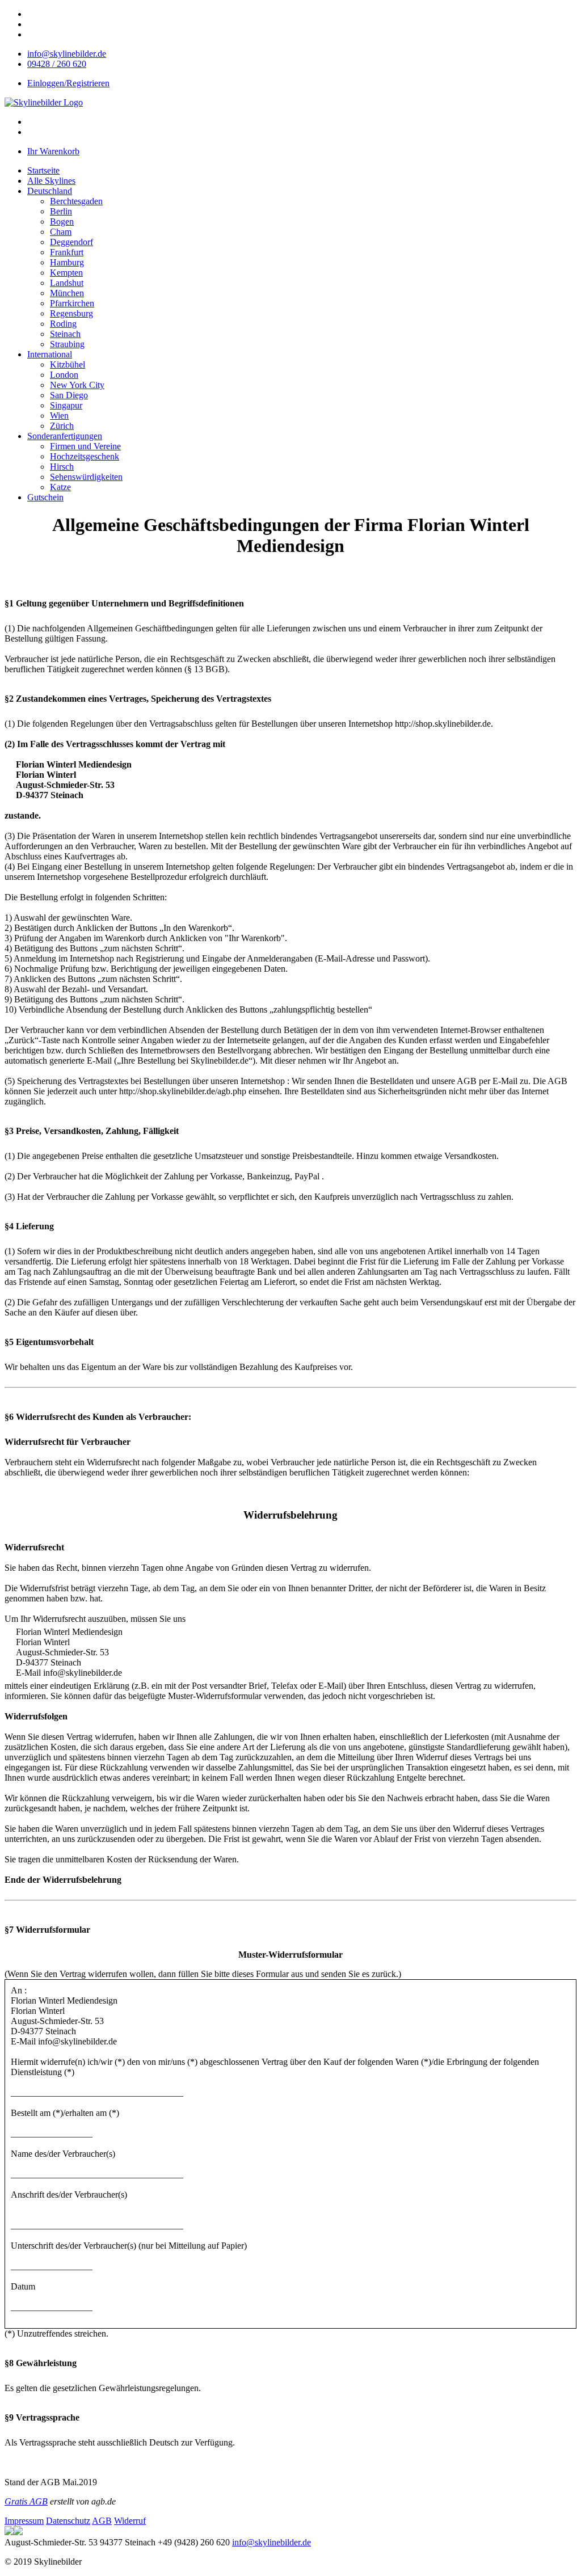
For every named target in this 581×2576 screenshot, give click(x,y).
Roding (63, 324)
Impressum (24, 2521)
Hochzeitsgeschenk (85, 456)
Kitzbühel (68, 364)
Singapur (66, 405)
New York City (77, 385)
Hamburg (67, 262)
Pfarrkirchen (72, 303)
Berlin (61, 211)
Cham (61, 232)
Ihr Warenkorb (53, 151)
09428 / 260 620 (57, 64)
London (64, 375)
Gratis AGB (26, 2501)
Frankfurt (67, 252)
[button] (50, 191)
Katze (60, 487)
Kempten (66, 273)
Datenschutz (68, 2521)
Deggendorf (71, 242)
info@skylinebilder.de (67, 54)
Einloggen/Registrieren (68, 83)
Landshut (67, 283)
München (67, 293)
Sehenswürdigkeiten (86, 477)
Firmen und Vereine (85, 446)
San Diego (69, 395)
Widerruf (130, 2521)
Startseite (43, 170)
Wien (59, 416)
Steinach (65, 334)
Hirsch (62, 467)
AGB (102, 2521)
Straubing (67, 344)
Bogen (62, 222)
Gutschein (45, 497)
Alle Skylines (51, 181)
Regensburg (71, 313)
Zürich (62, 426)
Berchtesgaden (76, 201)
